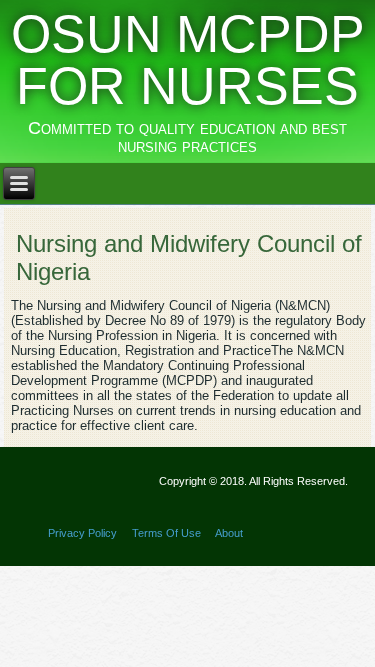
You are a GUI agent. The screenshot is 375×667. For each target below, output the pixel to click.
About (229, 533)
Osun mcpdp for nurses (188, 60)
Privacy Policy (82, 533)
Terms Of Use (166, 533)
